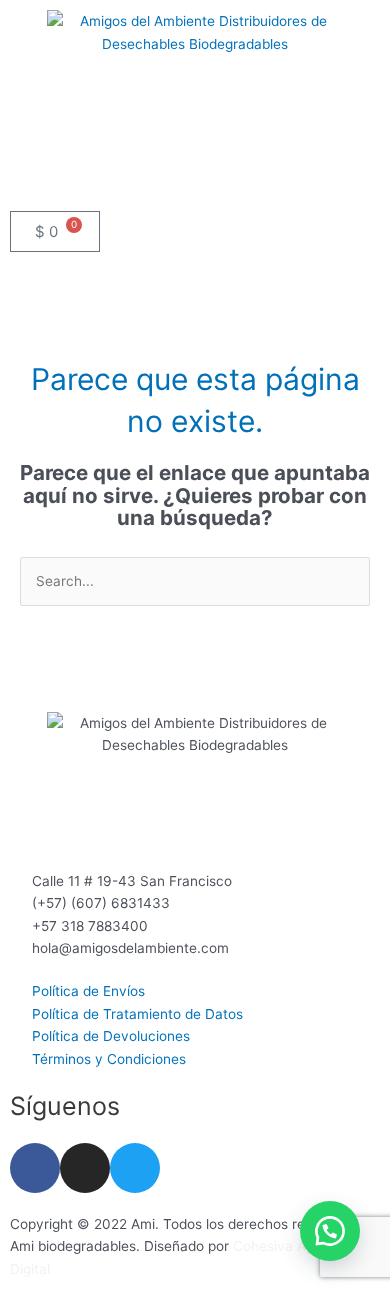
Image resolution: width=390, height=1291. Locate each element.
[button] (195, 179)
